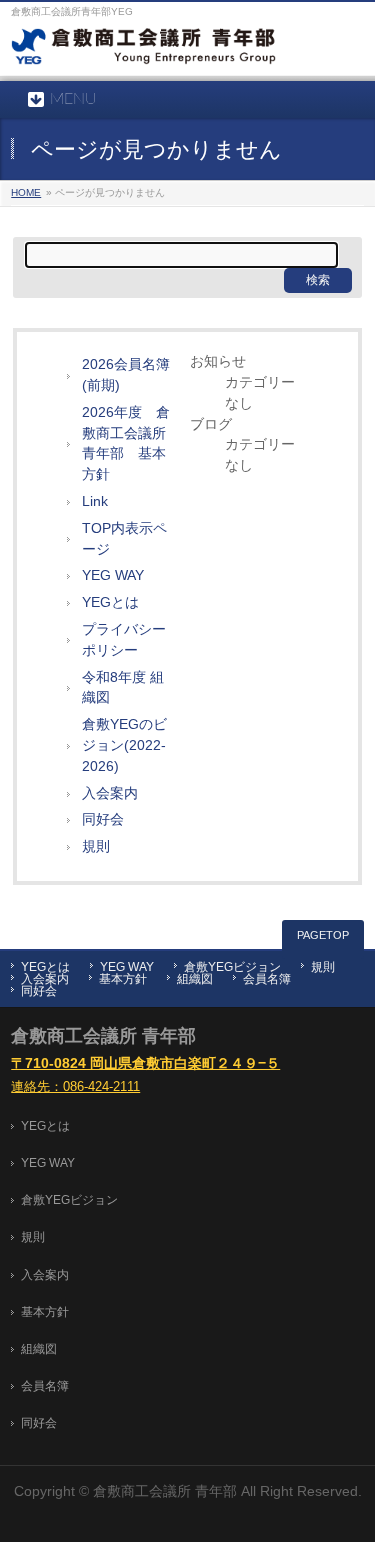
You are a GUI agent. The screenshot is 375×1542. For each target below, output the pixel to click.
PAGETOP (323, 935)
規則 (96, 846)
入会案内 (110, 793)
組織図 (195, 979)
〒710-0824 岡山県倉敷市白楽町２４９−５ (145, 1063)
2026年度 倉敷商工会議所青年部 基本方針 (126, 443)
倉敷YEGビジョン (232, 967)
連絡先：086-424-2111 (75, 1087)
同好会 (103, 819)
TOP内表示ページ (124, 539)
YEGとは (110, 602)
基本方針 (123, 979)
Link (95, 501)
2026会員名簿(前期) (126, 375)
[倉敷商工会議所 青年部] (143, 51)
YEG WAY (113, 575)
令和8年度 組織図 (123, 688)
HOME (26, 192)
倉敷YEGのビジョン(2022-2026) (124, 745)
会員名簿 (267, 979)
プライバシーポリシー (124, 640)
